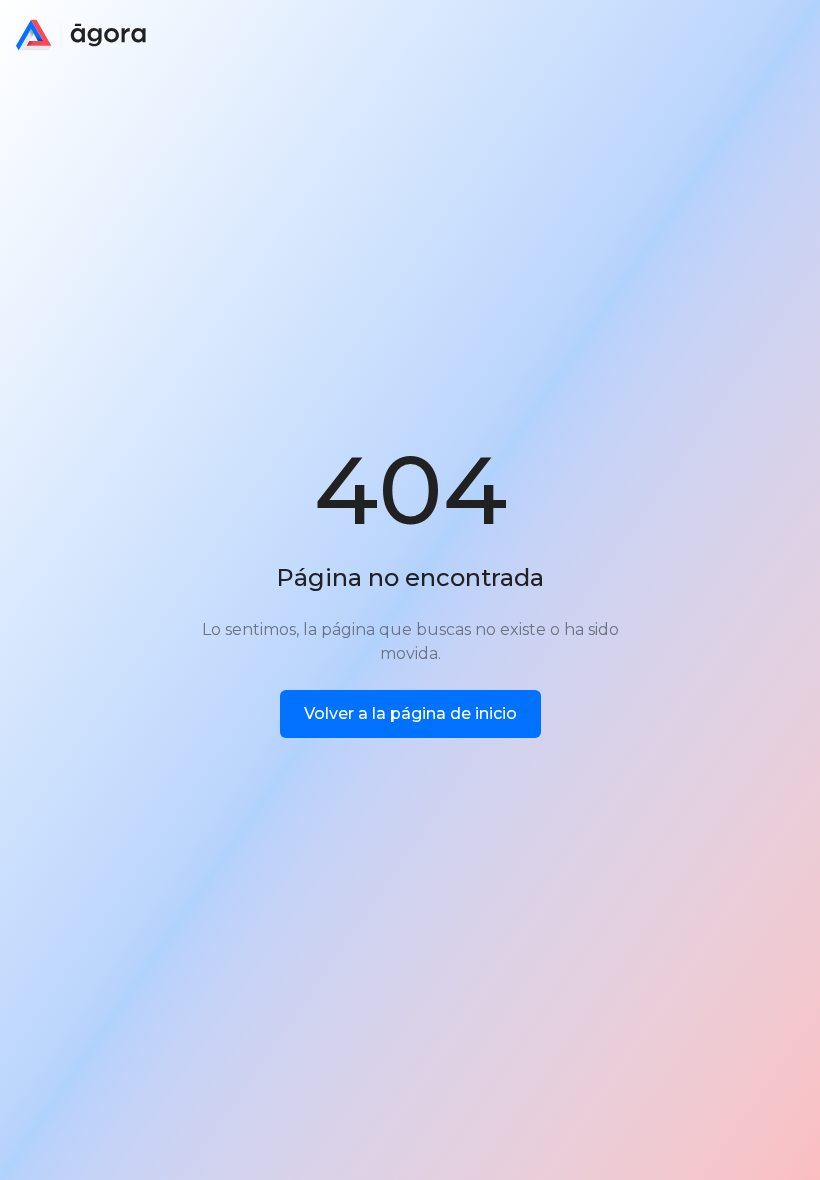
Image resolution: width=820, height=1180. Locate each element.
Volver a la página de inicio (410, 713)
